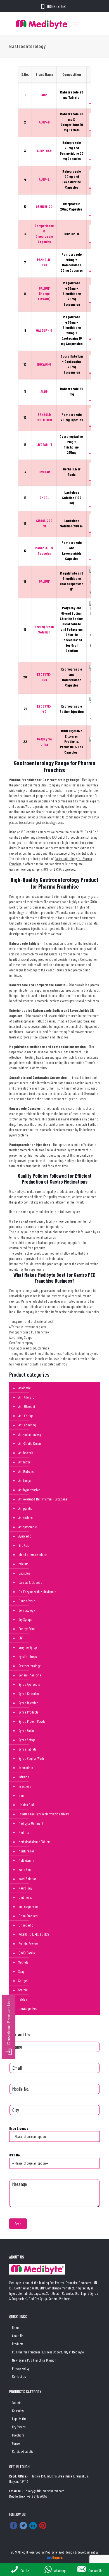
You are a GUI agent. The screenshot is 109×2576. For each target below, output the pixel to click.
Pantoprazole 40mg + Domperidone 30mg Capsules (72, 262)
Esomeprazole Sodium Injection (72, 709)
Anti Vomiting (27, 1425)
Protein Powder (28, 1944)
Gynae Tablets (27, 1749)
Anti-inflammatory (30, 1434)
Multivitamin (26, 1860)
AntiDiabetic (26, 1471)
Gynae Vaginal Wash (31, 1758)
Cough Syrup (27, 1601)
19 (25, 629)
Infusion (24, 1777)
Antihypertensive (29, 1490)
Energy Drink (27, 1629)
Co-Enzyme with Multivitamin (37, 1592)
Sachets (23, 1962)
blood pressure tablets (33, 1555)
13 (25, 445)
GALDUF (44, 581)
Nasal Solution (28, 1879)
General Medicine (30, 1675)
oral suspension (29, 1907)
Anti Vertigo (26, 1416)
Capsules (24, 1573)
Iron (21, 1795)
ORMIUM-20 (44, 207)
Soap (22, 1971)
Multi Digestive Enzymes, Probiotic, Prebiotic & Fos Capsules (72, 742)
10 (25, 364)
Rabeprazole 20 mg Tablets (72, 95)
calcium (23, 1564)
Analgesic (24, 1388)
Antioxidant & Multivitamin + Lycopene (43, 1499)
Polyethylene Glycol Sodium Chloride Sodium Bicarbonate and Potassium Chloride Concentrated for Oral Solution (72, 629)
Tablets (23, 1999)
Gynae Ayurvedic (29, 1684)
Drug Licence (19, 2128)
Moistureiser (26, 1851)
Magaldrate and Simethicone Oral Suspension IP (72, 581)
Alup (44, 95)
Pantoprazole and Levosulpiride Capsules (72, 551)
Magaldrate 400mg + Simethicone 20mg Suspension (72, 294)
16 (25, 523)
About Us (18, 2336)
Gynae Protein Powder (33, 1721)
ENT (21, 1638)
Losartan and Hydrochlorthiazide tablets (44, 1814)
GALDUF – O (44, 330)
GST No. (15, 2155)
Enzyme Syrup (28, 1647)
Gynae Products (28, 1712)
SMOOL (44, 498)
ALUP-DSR (44, 151)
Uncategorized (28, 2008)
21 (25, 709)
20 (25, 677)
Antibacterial (26, 1453)
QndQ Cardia (27, 1953)
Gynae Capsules (29, 1694)
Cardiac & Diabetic (30, 1582)
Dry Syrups (25, 1619)
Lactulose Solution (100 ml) (72, 498)
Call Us (25, 2571)
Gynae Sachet (27, 1731)
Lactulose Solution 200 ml (72, 523)
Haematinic (26, 1768)
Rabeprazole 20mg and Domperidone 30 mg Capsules (72, 151)
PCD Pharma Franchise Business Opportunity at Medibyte (48, 2352)
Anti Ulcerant (27, 1406)
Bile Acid (24, 1545)
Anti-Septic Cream (30, 1443)
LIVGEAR (44, 472)
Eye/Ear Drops (28, 1657)
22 (25, 742)
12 (25, 417)
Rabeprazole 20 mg (72, 391)
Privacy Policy (21, 2368)
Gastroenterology (29, 1666)
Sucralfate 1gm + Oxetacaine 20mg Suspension (72, 364)
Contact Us (19, 2376)
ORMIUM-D (72, 234)
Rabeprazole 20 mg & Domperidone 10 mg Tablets (72, 122)
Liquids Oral (26, 1805)
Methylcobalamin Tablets (34, 1842)
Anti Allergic (26, 1397)
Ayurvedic (25, 1536)
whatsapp (60, 2571)
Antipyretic (25, 1508)
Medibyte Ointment (31, 1823)
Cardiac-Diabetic (23, 2451)
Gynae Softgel (27, 1740)
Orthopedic (26, 1925)
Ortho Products (28, 1916)
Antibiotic (24, 1462)
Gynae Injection (28, 1703)
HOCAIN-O (44, 364)
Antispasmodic (28, 1527)
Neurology (25, 1888)
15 (25, 498)
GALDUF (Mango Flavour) (44, 294)
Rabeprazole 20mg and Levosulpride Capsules (72, 179)
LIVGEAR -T (44, 445)
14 (25, 472)
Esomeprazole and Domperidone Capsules (72, 677)
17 (25, 551)
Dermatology (27, 1610)
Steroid (23, 1990)
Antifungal (25, 1481)
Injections (25, 1786)
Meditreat (24, 1833)
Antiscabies (25, 1518)
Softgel (23, 1981)
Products (17, 2344)
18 (25, 581)
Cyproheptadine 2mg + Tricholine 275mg (72, 444)
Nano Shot (25, 1870)
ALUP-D (44, 122)
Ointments (25, 1897)
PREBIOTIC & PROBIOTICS (34, 1934)
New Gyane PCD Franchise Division (34, 2360)
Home (16, 2328)
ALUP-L (44, 179)
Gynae (16, 2443)
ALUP (44, 392)
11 (25, 392)
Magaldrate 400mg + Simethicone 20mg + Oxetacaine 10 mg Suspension (72, 330)
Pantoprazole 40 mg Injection (72, 417)
